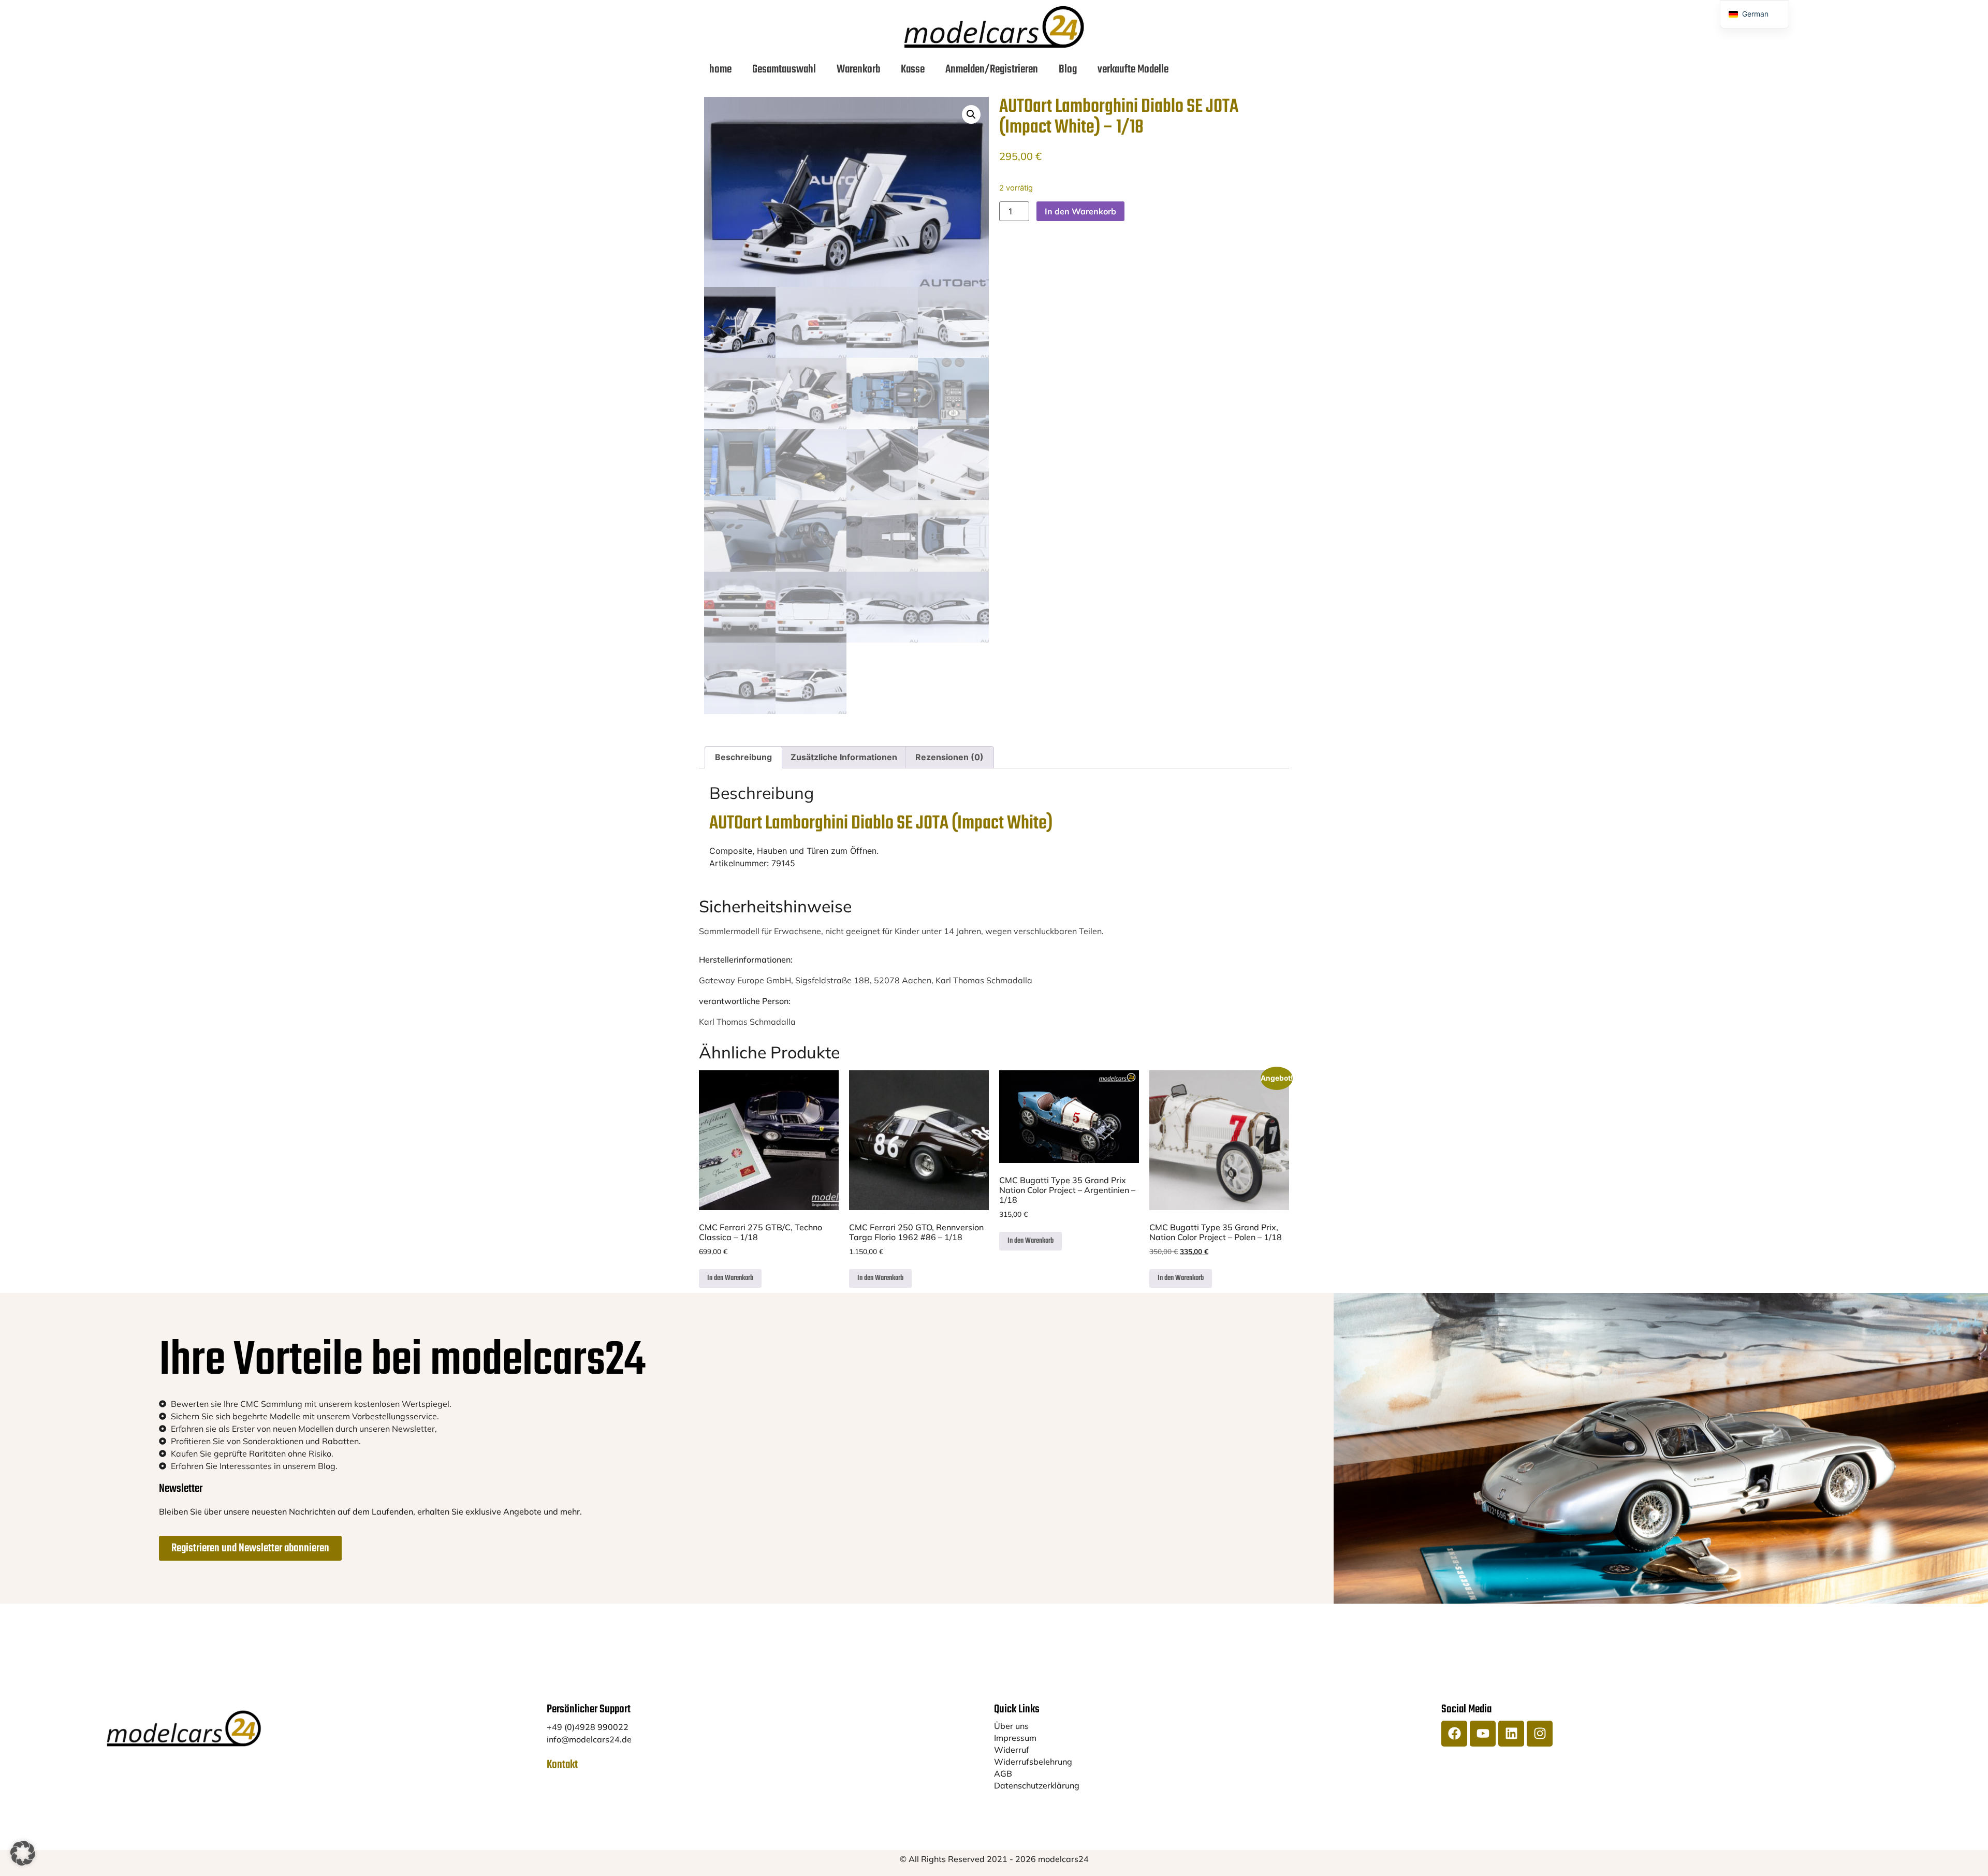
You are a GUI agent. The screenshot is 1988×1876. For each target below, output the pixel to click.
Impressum (1015, 1738)
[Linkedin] (1511, 1734)
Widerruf (1012, 1750)
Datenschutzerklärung (1037, 1785)
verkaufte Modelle (1133, 69)
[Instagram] (1540, 1734)
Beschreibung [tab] (743, 757)
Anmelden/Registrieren (992, 69)
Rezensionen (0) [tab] (949, 757)
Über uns (1011, 1726)
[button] (971, 114)
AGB (1003, 1773)
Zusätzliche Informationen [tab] (844, 757)
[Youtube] (1483, 1734)
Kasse (913, 69)
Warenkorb (858, 69)
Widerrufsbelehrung (1033, 1762)
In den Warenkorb (1080, 211)
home (720, 69)
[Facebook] (1454, 1734)
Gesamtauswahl (784, 69)
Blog (1068, 69)
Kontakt (562, 1765)
